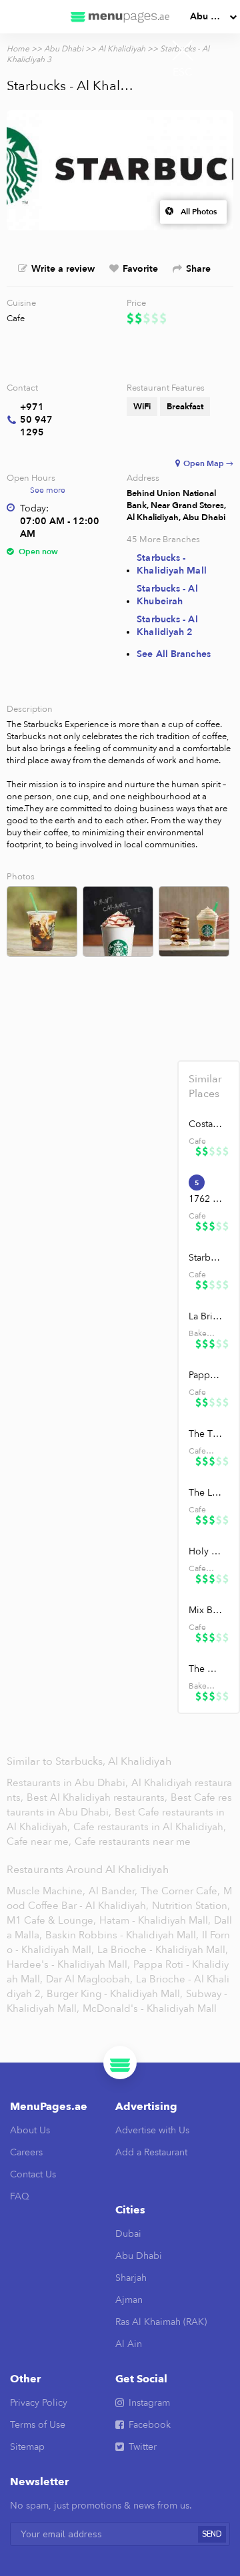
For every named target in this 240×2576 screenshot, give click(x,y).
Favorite (140, 269)
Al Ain (129, 2344)
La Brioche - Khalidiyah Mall (206, 1316)
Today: (34, 508)
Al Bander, (113, 1891)
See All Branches (174, 654)
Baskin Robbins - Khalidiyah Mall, (122, 1935)
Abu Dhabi (213, 16)
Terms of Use (38, 2425)
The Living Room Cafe (206, 1493)
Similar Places (205, 1086)
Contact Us (33, 2174)
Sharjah (131, 2278)
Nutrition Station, (191, 1906)
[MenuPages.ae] (120, 17)
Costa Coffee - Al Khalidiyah (206, 1124)
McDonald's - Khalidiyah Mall (150, 2008)
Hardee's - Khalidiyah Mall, (68, 1964)
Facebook (150, 2425)
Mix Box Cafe (206, 1610)
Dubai (128, 2234)
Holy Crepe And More (206, 1551)
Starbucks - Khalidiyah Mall (172, 564)
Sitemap (27, 2447)
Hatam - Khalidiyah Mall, (155, 1920)
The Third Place (206, 1434)
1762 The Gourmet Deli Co (206, 1199)
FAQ (20, 2196)
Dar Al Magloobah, (89, 1979)
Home (18, 49)
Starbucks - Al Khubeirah (167, 595)
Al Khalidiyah (122, 49)
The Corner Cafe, (180, 1891)
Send (212, 2534)
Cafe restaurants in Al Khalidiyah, (150, 1827)
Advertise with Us (152, 2130)
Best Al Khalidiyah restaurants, (98, 1797)
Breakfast (185, 407)
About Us (30, 2130)
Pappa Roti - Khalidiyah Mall (206, 1375)
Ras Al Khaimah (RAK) (161, 2322)
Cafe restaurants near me (133, 1842)
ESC (183, 72)
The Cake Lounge (206, 1669)
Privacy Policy (39, 2403)
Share (198, 269)
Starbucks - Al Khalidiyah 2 (167, 626)
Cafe (16, 318)
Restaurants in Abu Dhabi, (69, 1783)
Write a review (63, 269)
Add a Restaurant (151, 2152)
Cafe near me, (40, 1842)
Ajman (129, 2300)
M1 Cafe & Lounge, (51, 1920)
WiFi (142, 407)
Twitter (143, 2447)
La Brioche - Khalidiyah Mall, (163, 1950)
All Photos (199, 212)
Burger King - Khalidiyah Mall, (115, 1994)
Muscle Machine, (46, 1891)
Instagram (149, 2403)
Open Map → (208, 463)
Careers (26, 2152)
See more (48, 490)
